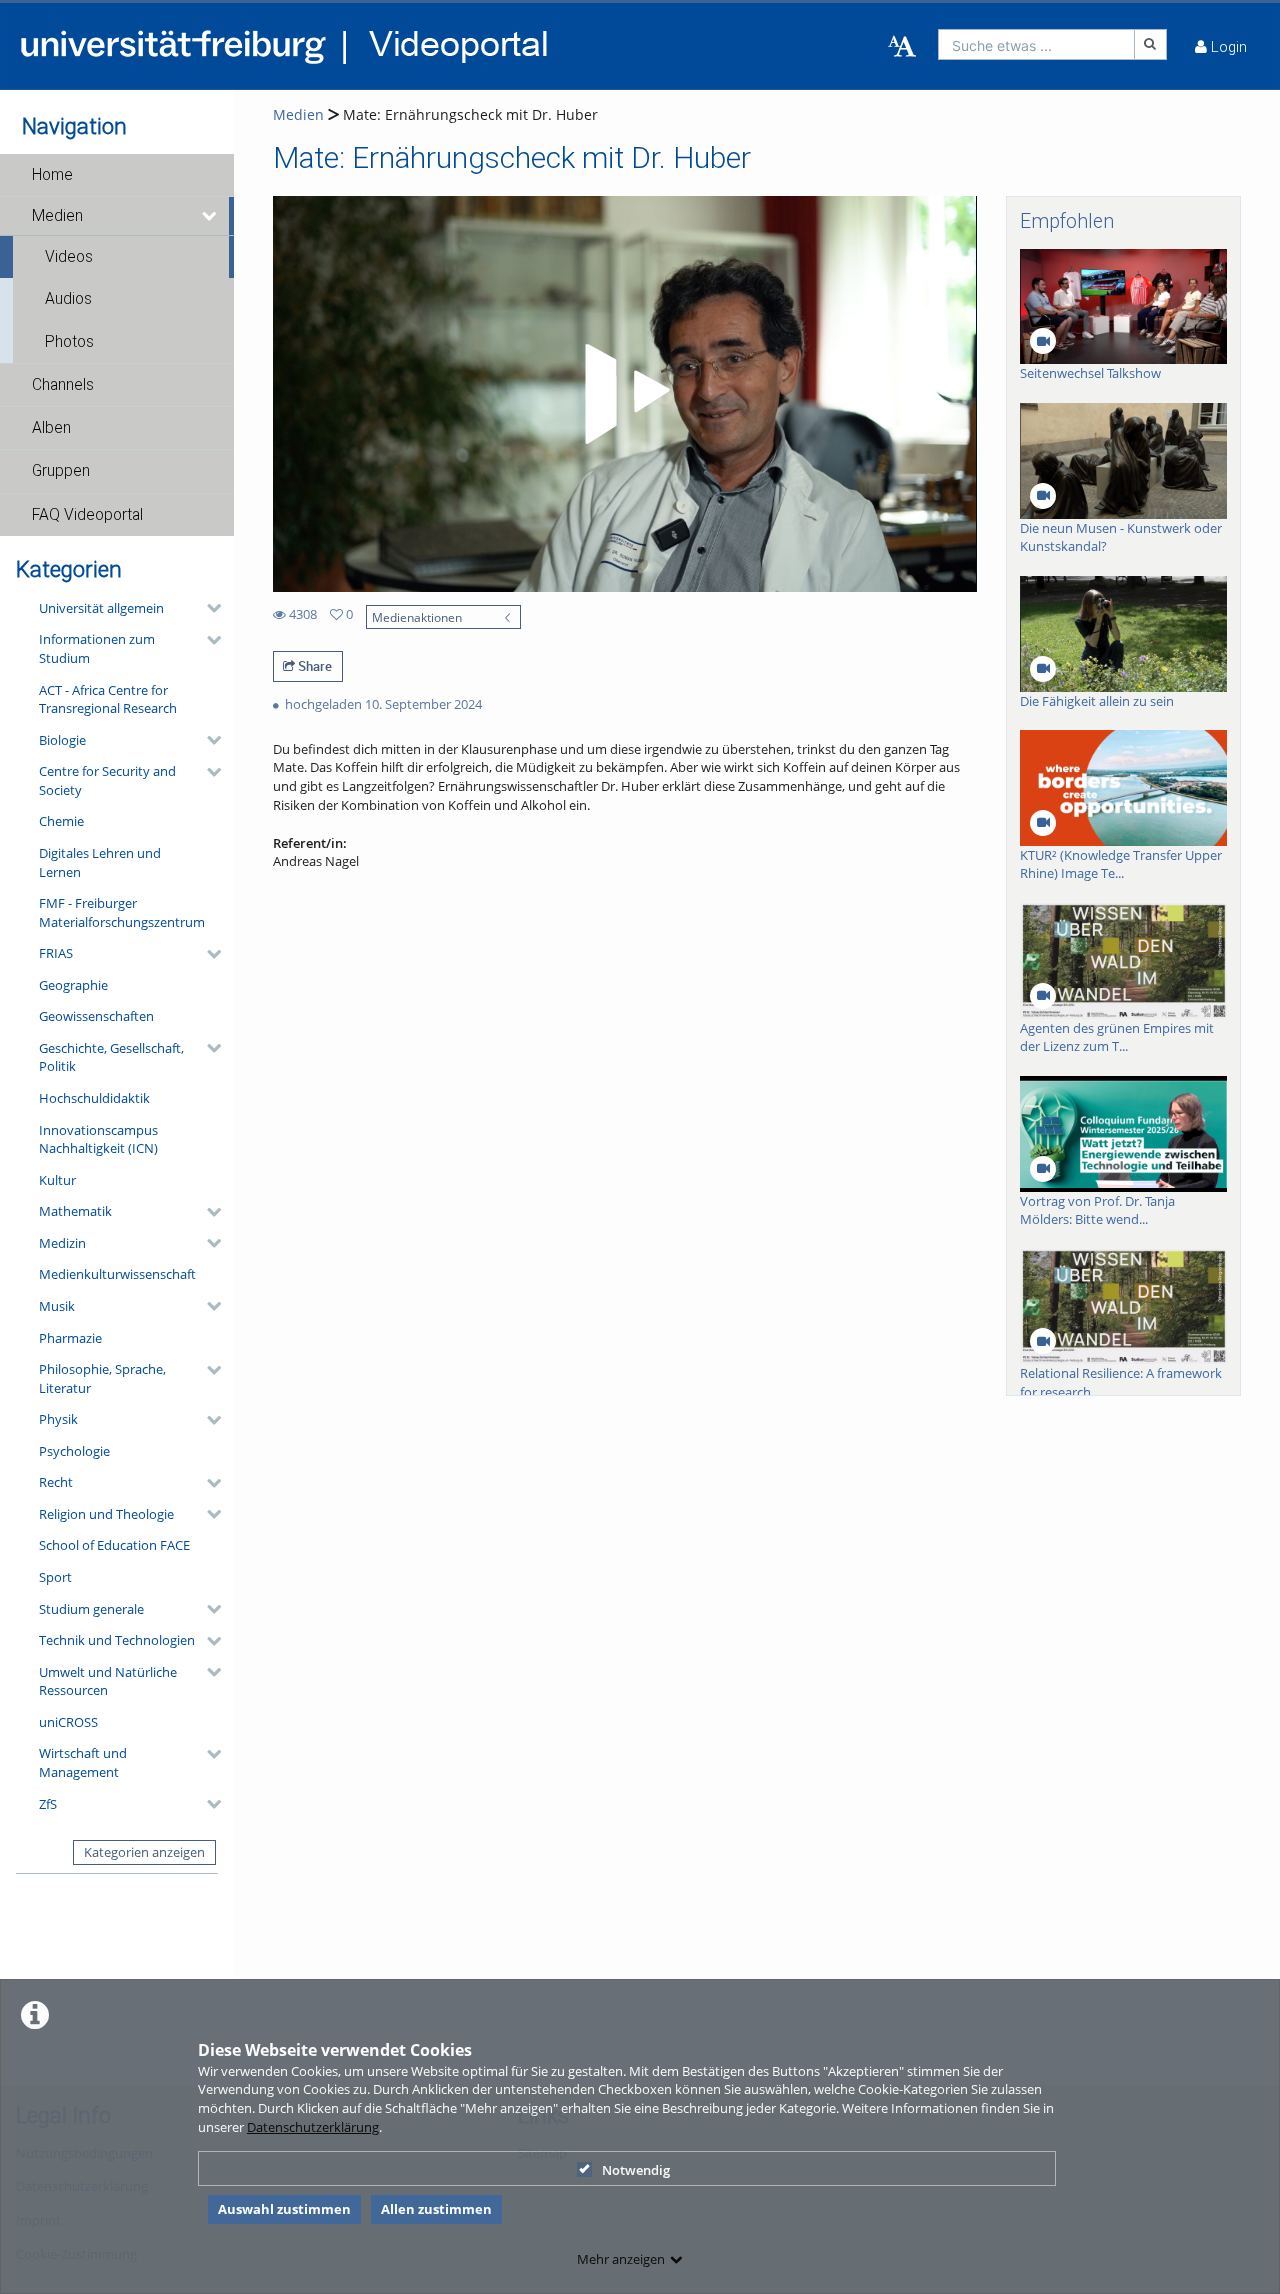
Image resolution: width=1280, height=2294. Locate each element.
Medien (57, 216)
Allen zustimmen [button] (436, 2209)
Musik (57, 1306)
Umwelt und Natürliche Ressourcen (108, 1681)
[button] (117, 175)
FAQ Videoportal (87, 515)
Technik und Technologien (117, 1640)
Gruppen (61, 471)
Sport (55, 1577)
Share (313, 666)
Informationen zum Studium (97, 648)
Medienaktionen (417, 617)
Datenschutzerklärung (313, 2127)
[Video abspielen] (624, 394)
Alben (51, 428)
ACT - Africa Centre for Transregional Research (108, 699)
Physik (58, 1419)
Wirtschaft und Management (83, 1762)
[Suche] (1151, 44)
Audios (68, 299)
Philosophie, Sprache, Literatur (102, 1378)
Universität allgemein (101, 608)
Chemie (61, 821)
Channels (63, 385)
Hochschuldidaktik (94, 1098)
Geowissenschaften (96, 1016)
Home (52, 175)
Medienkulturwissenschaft (117, 1274)
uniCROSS (68, 1722)
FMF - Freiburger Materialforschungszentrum (122, 912)
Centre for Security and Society (107, 780)
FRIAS (56, 953)
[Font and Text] (902, 47)
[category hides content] (208, 608)
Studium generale (91, 1609)
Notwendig (636, 2170)
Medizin (62, 1243)
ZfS (48, 1804)
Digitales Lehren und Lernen (100, 862)
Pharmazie (70, 1338)
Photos (69, 342)
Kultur (57, 1180)
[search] (1036, 44)
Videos (69, 257)
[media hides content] (210, 216)
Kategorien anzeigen (144, 1852)
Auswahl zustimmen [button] (284, 2209)
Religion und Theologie (106, 1514)
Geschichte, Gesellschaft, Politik (111, 1057)
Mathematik (75, 1211)
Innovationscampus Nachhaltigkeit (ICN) (98, 1139)
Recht (56, 1482)
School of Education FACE (114, 1545)
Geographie (73, 985)
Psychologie (74, 1451)
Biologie (62, 740)
